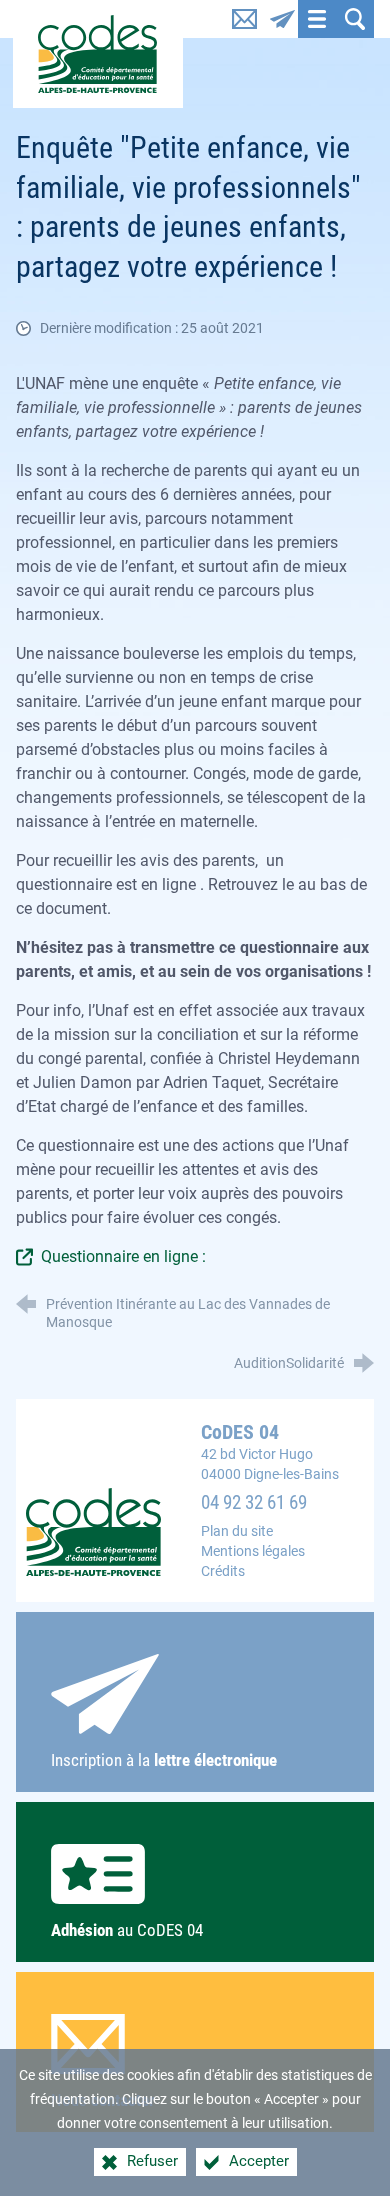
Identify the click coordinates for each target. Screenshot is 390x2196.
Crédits (223, 1571)
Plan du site (237, 1531)
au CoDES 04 (127, 1930)
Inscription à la (164, 1760)
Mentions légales (253, 1551)
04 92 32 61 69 (254, 1503)
